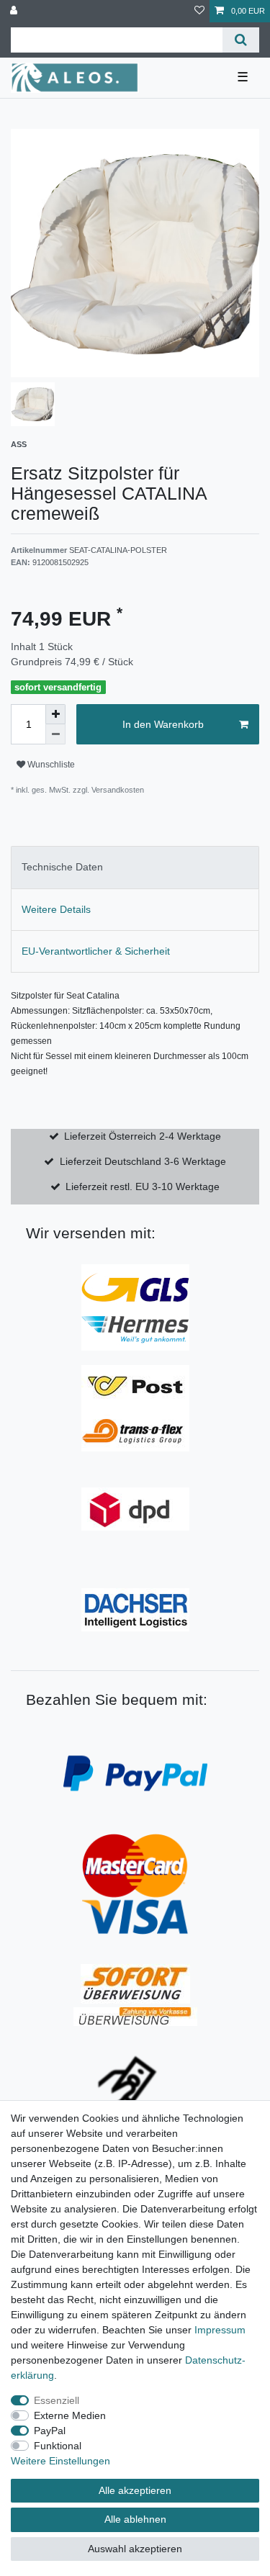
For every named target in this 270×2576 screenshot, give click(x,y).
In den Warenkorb (163, 724)
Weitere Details (56, 909)
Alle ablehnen (135, 2519)
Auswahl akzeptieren (135, 2549)
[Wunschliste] (199, 11)
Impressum (220, 2330)
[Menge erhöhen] (55, 714)
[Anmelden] (15, 11)
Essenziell (57, 2400)
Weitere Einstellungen (60, 2461)
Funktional (58, 2446)
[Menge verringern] (55, 734)
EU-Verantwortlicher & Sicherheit (96, 951)
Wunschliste (50, 765)
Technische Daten (62, 867)
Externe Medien (70, 2415)
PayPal (50, 2431)
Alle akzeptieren (135, 2490)
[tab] (135, 867)
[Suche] (241, 40)
